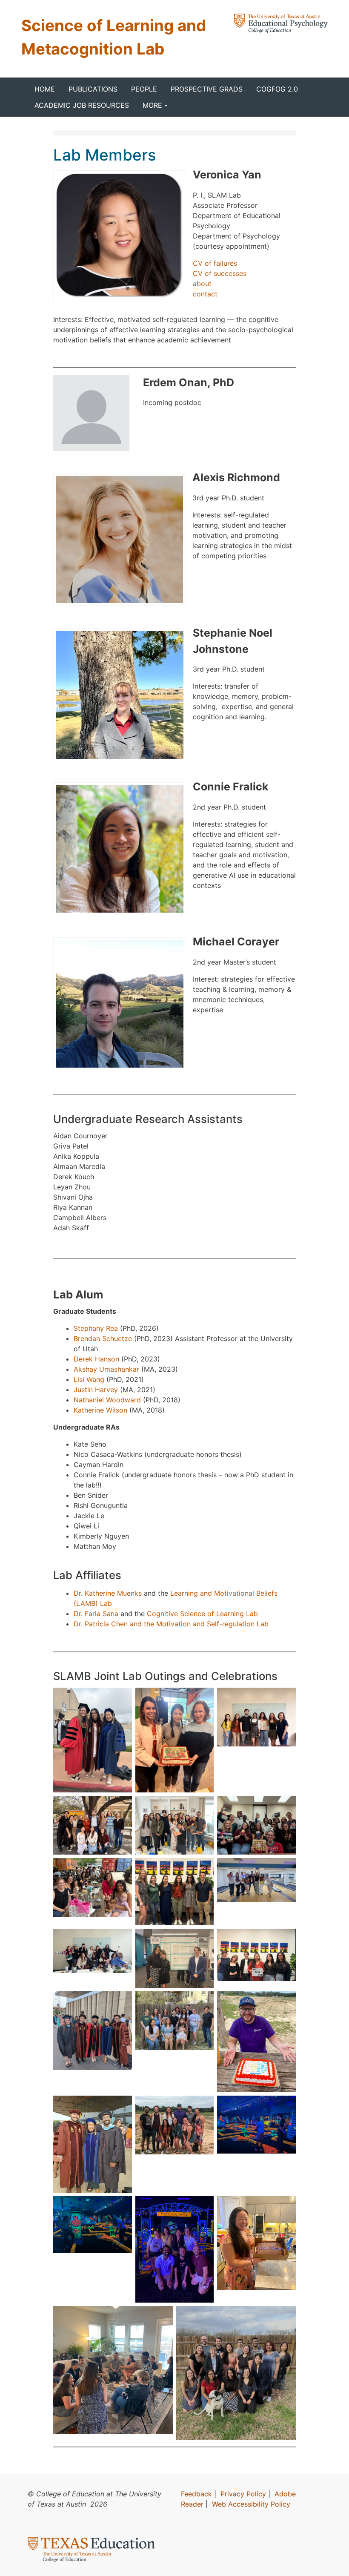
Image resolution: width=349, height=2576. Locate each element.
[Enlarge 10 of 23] (121, 1940)
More (152, 105)
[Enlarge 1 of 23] (121, 1699)
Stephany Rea (96, 1328)
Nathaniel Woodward (107, 1400)
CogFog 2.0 (277, 89)
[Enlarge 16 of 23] (121, 2107)
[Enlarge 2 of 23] (203, 1699)
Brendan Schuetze (103, 1338)
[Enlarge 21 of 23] (285, 2207)
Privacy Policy (243, 2494)
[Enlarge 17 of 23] (203, 2107)
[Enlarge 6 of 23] (285, 1807)
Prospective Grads (207, 89)
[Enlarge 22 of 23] (162, 2317)
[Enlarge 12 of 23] (285, 1940)
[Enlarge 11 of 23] (203, 1940)
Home (45, 89)
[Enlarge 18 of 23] (285, 2107)
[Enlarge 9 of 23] (285, 1869)
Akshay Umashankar (106, 1369)
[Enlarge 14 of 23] (203, 2002)
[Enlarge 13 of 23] (121, 2002)
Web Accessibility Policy (251, 2504)
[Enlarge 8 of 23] (203, 1869)
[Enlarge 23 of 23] (285, 2317)
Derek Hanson (96, 1359)
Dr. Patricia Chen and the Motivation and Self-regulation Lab (171, 1624)
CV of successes (220, 273)
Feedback (196, 2494)
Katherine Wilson (102, 1410)
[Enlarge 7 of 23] (121, 1869)
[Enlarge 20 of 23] (203, 2207)
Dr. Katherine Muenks (108, 1593)
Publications (93, 89)
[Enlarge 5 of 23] (203, 1807)
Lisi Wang (89, 1379)
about (202, 284)
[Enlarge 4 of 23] (121, 1807)
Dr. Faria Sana (96, 1614)
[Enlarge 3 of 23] (285, 1699)
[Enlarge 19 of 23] (121, 2207)
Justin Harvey (96, 1390)
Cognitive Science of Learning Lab (202, 1614)
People (144, 89)
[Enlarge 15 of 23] (285, 2002)
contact (205, 294)
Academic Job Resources (82, 105)
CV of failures (215, 263)
